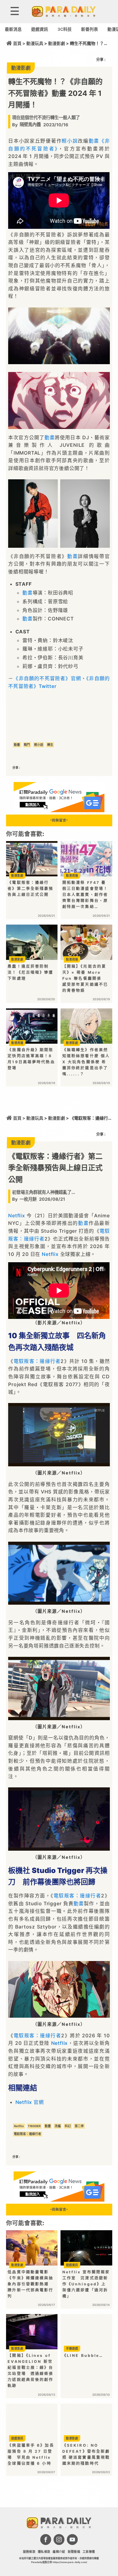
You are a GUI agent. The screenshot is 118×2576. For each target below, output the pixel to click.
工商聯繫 (89, 2552)
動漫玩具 (35, 43)
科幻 (68, 2126)
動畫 (94, 141)
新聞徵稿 (74, 2552)
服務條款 (29, 2552)
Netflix (17, 1215)
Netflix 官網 (30, 2102)
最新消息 (13, 29)
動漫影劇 (57, 43)
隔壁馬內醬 (30, 124)
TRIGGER (34, 2126)
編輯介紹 (59, 2552)
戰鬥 (27, 745)
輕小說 (70, 141)
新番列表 (90, 29)
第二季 (79, 2126)
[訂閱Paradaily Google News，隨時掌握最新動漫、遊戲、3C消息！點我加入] (59, 810)
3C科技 (65, 29)
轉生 (50, 745)
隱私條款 (44, 2552)
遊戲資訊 (40, 29)
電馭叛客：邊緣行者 (37, 1361)
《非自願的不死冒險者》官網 (47, 678)
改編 (58, 2126)
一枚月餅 (28, 1199)
